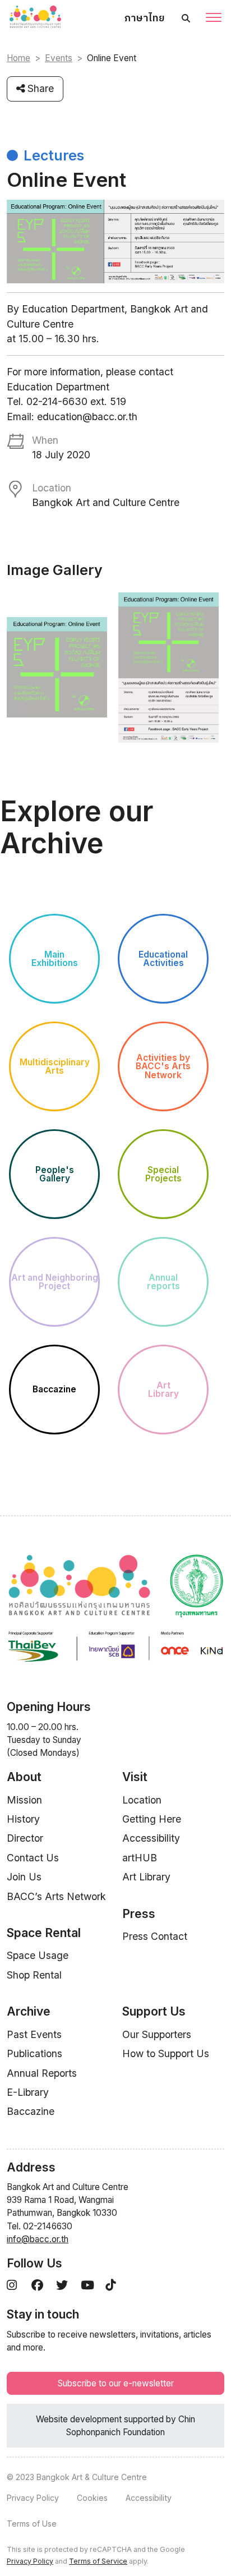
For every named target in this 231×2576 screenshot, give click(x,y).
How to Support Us (166, 2053)
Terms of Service (98, 2561)
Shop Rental (34, 1975)
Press (139, 1914)
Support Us (154, 2011)
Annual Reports (42, 2073)
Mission (24, 1800)
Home (19, 58)
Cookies (92, 2498)
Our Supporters (157, 2034)
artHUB (140, 1858)
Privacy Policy (33, 2498)
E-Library (28, 2092)
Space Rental (44, 1933)
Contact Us (33, 1858)
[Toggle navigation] (214, 19)
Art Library (146, 1877)
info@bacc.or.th (38, 2239)
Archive (29, 2011)
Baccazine (31, 2111)
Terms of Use (32, 2524)
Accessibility (151, 1838)
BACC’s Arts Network (56, 1896)
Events (59, 58)
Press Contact (155, 1936)
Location (142, 1800)
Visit (135, 1777)
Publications (34, 2053)
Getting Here (152, 1819)
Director (25, 1838)
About (24, 1777)
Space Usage (38, 1955)
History (23, 1819)
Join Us (24, 1877)
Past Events (34, 2034)
